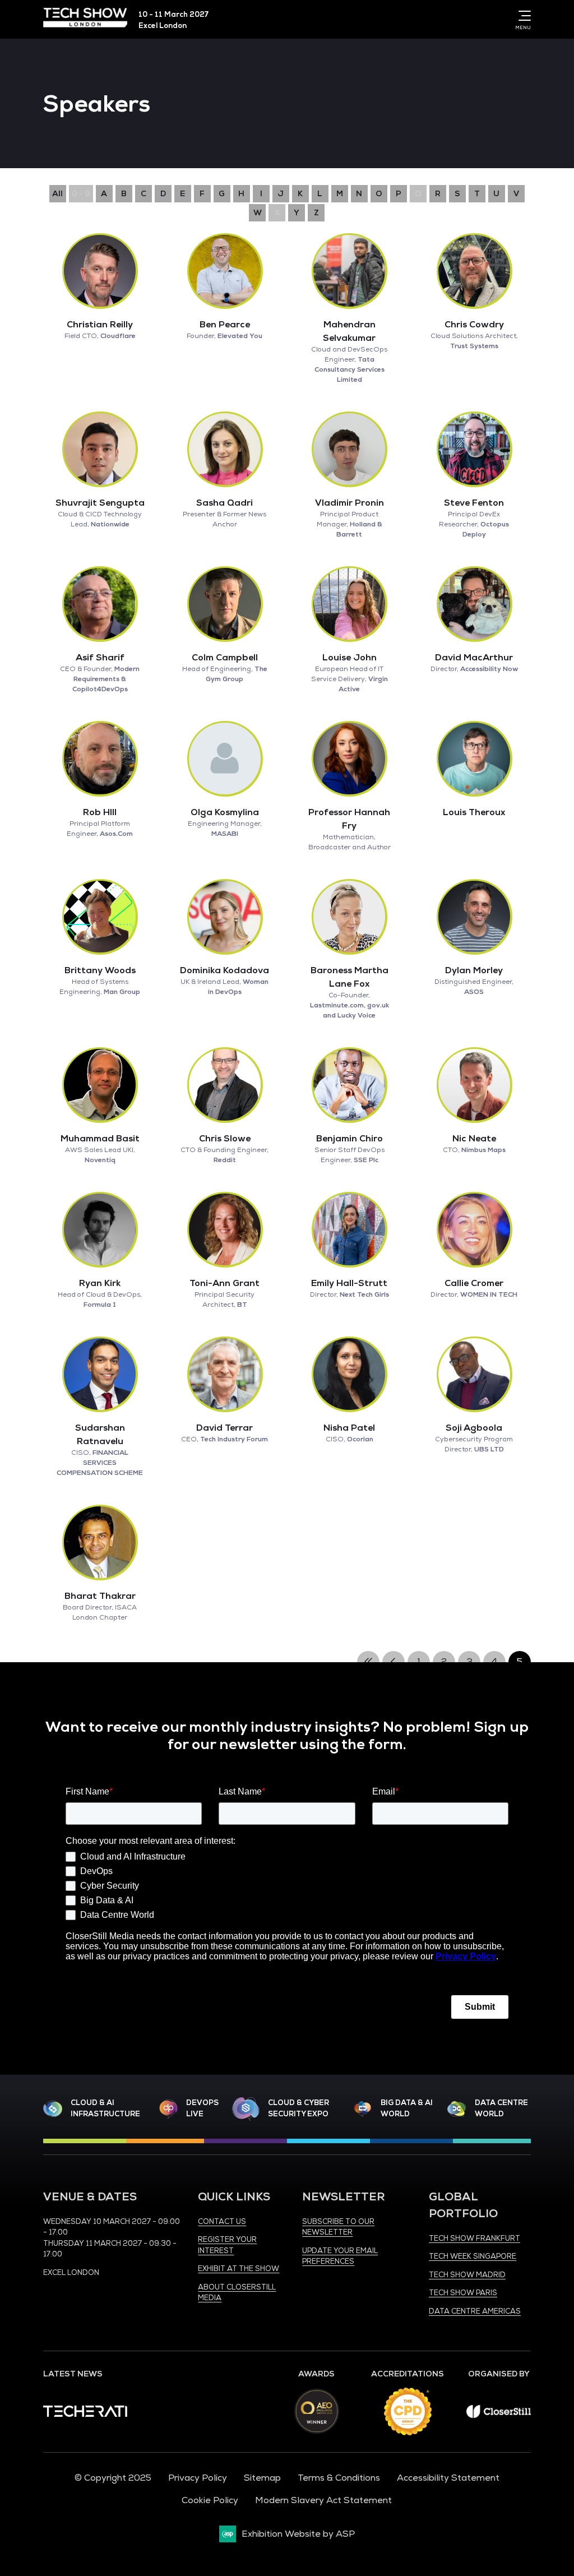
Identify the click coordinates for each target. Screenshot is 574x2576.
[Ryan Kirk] (100, 1229)
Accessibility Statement (448, 2478)
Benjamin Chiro (350, 1139)
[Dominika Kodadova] (225, 917)
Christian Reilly (100, 325)
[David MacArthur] (474, 604)
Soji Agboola (474, 1428)
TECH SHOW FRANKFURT (475, 2239)
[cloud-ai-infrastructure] (53, 2109)
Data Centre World (501, 2108)
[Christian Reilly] (100, 271)
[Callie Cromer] (474, 1229)
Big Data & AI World (407, 2108)
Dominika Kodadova (224, 970)
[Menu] (522, 16)
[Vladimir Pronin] (349, 449)
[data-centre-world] (457, 2109)
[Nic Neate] (474, 1085)
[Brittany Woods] (100, 917)
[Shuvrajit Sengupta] (100, 449)
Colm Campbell (225, 658)
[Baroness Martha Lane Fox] (349, 917)
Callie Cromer (474, 1283)
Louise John (350, 658)
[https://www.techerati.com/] (85, 2414)
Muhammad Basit (100, 1139)
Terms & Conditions (339, 2478)
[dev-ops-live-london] (168, 2109)
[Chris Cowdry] (474, 271)
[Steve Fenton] (474, 449)
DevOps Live (202, 2108)
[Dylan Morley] (474, 917)
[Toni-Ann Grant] (225, 1229)
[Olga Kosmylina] (225, 759)
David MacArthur (474, 658)
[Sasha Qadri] (225, 449)
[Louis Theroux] (474, 759)
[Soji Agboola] (474, 1374)
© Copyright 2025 (113, 2478)
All (57, 194)
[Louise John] (349, 604)
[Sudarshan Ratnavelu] (100, 1374)
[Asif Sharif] (100, 604)
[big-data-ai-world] (363, 2109)
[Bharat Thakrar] (100, 1542)
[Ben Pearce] (225, 271)
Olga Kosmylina (225, 812)
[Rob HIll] (100, 759)
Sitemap (262, 2478)
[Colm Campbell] (225, 604)
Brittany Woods (100, 970)
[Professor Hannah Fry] (349, 759)
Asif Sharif (100, 658)
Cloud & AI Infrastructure (105, 2108)
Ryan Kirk (100, 1283)
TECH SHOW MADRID (467, 2275)
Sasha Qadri (224, 503)
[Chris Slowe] (225, 1085)
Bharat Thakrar (100, 1596)
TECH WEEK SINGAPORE (473, 2256)
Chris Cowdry (474, 325)
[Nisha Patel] (349, 1374)
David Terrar (224, 1428)
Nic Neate (474, 1139)
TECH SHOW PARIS (463, 2293)
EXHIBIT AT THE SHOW (239, 2269)
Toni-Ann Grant (224, 1283)
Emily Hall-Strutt (349, 1283)
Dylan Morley (474, 970)
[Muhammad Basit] (100, 1085)
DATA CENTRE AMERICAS (475, 2311)
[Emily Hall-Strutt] (349, 1229)
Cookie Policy (210, 2500)
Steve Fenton (474, 503)
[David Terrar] (225, 1374)
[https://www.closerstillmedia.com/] (499, 2415)
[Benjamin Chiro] (349, 1085)
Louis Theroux (474, 812)
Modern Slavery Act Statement (323, 2500)
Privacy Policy (198, 2478)
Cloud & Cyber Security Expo (298, 2108)
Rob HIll (100, 812)
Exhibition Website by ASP (298, 2534)
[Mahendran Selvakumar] (349, 271)
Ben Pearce (225, 325)
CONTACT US (222, 2222)
